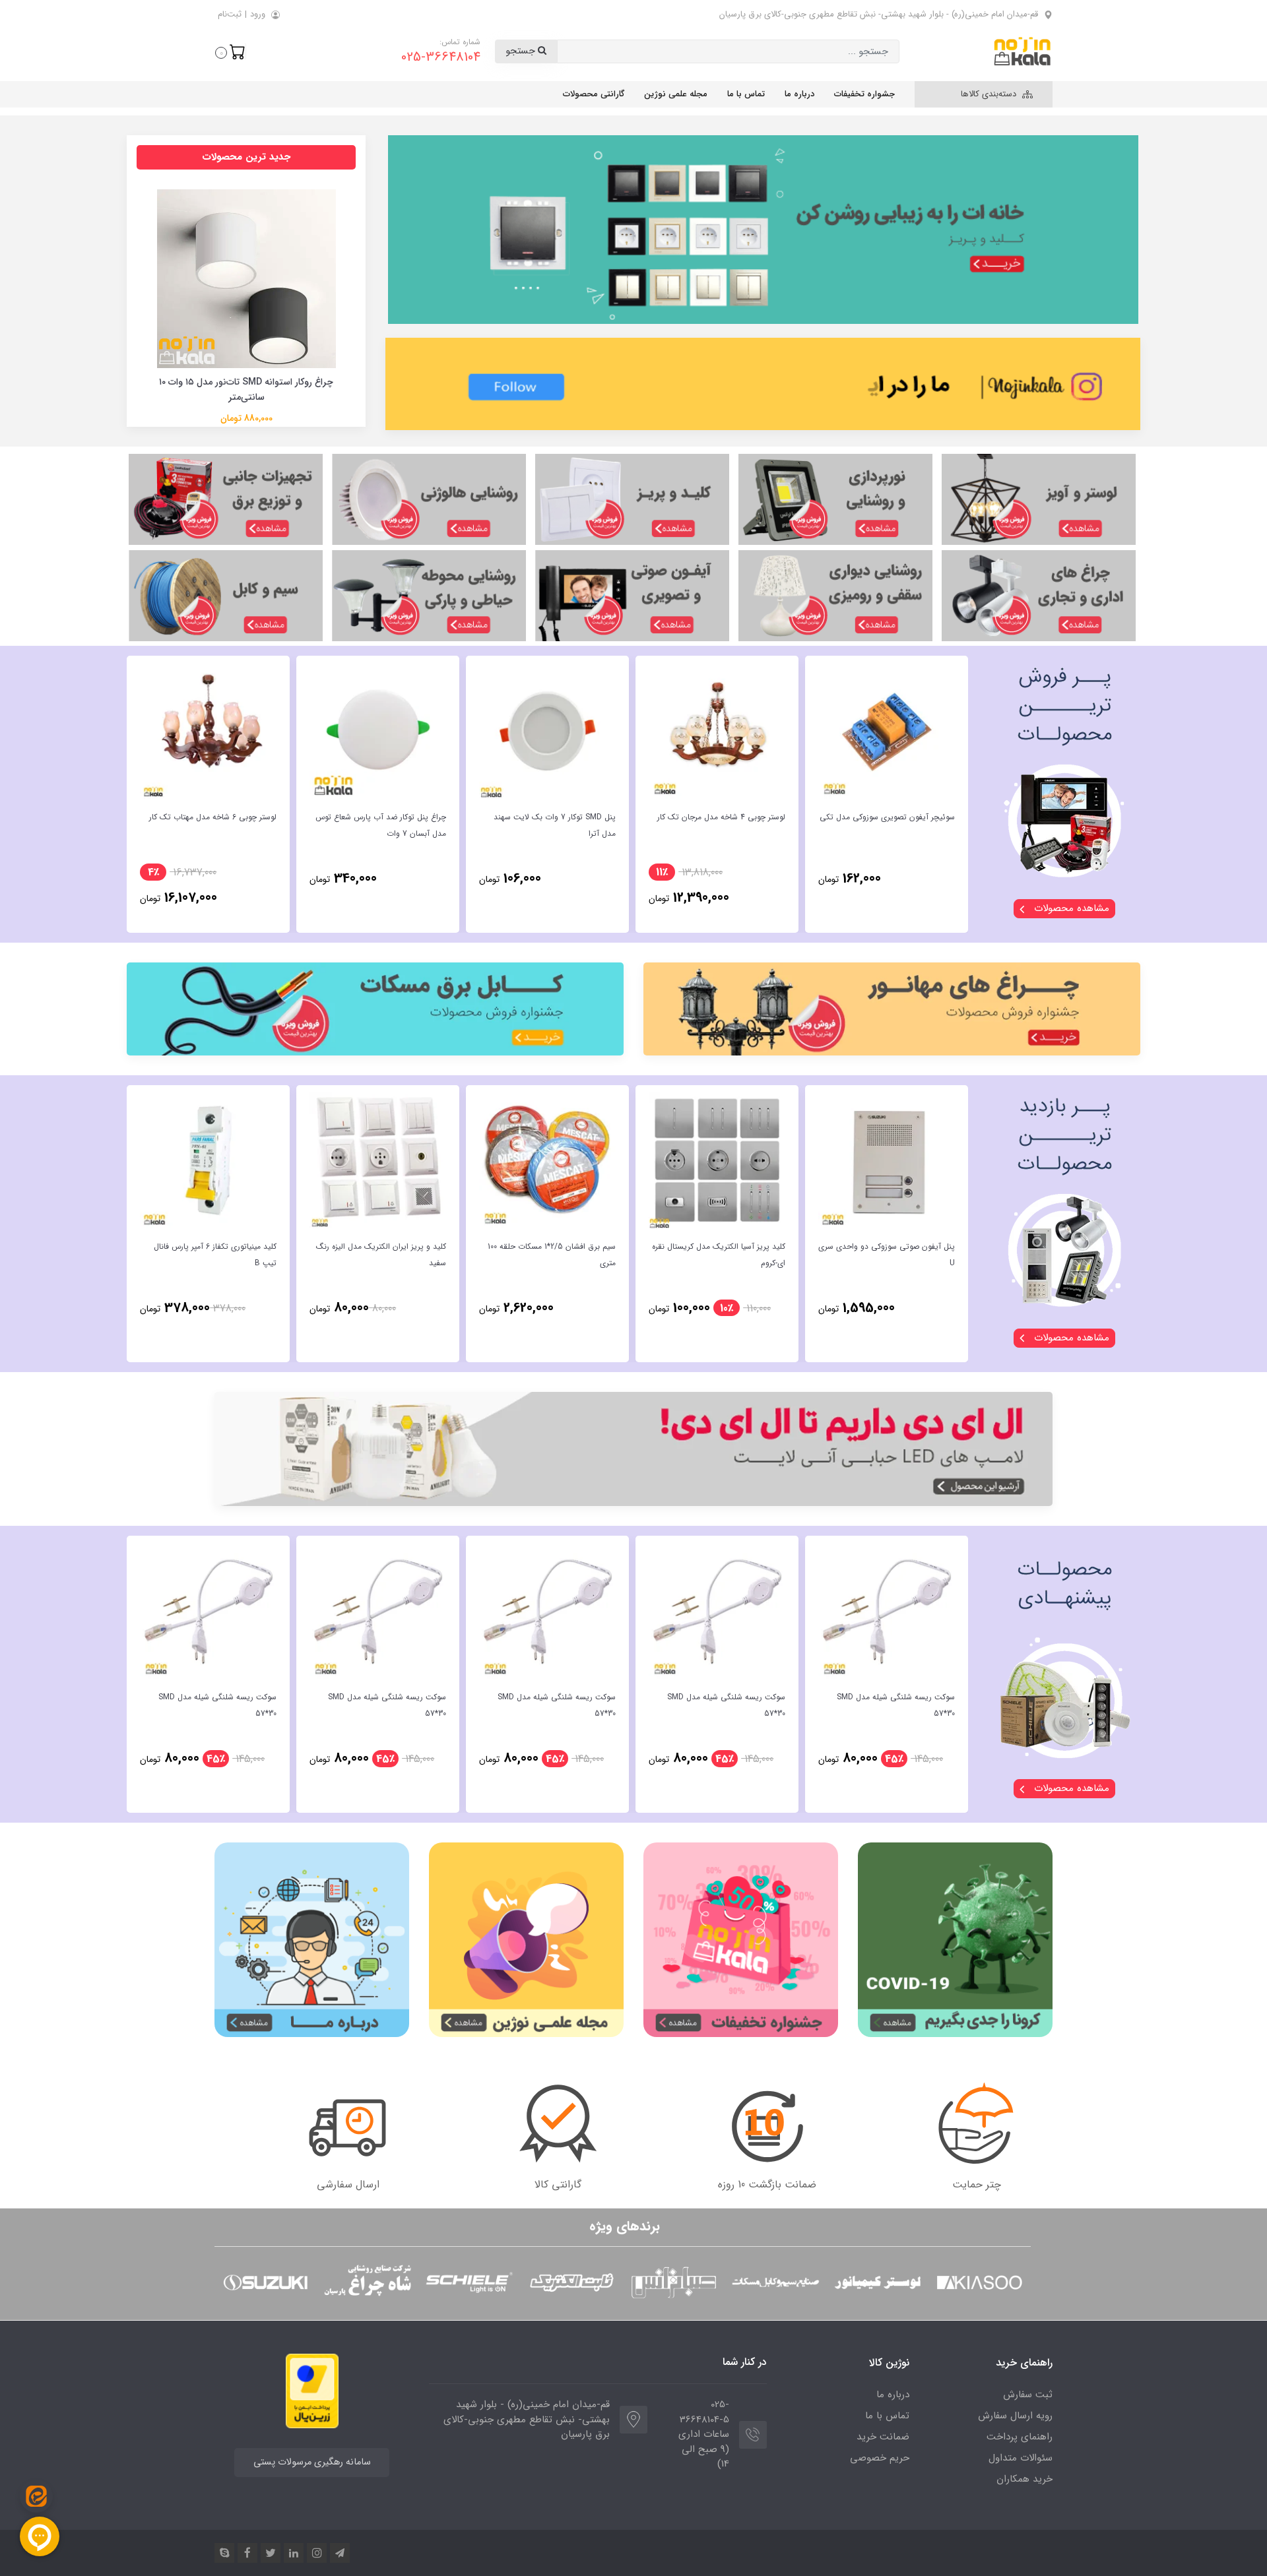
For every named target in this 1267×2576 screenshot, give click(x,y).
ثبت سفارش (1028, 2395)
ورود (258, 14)
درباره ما (799, 94)
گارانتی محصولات (594, 94)
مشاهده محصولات (1070, 908)
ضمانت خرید (883, 2437)
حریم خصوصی (880, 2458)
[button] (230, 51)
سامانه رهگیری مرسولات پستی (312, 2462)
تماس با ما (746, 94)
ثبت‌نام (230, 14)
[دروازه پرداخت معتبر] (312, 2390)
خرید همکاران (1024, 2479)
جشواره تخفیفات (864, 94)
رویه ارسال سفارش (1015, 2416)
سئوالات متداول (1021, 2458)
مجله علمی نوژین (676, 94)
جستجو (522, 51)
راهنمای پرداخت (1020, 2437)
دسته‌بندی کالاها (990, 94)
